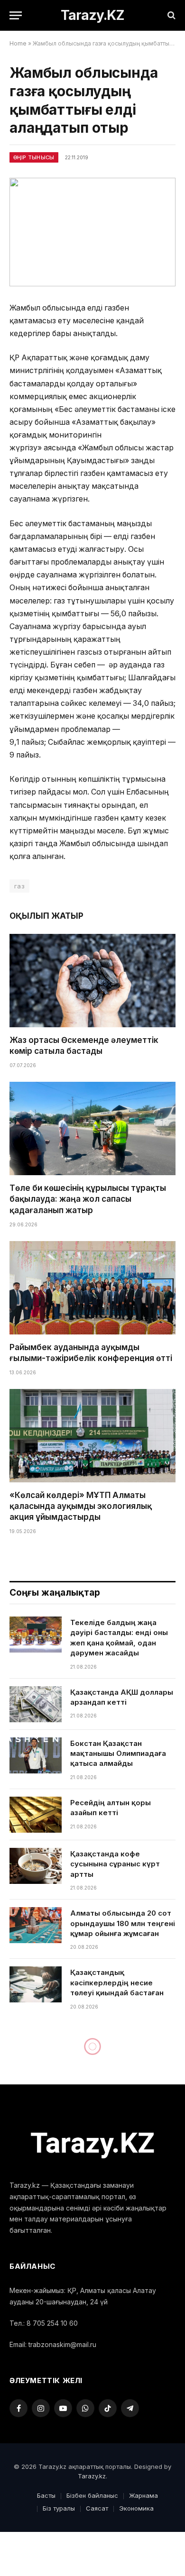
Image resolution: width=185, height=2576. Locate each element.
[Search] (171, 15)
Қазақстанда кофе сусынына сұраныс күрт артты (115, 1864)
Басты (46, 2495)
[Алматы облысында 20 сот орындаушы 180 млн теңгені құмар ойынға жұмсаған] (36, 1925)
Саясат (97, 2508)
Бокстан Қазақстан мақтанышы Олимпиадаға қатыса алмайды (118, 1754)
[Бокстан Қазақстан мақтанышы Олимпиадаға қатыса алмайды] (36, 1755)
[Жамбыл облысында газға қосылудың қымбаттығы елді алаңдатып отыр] (92, 232)
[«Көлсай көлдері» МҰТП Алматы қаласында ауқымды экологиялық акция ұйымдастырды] (92, 1436)
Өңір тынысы (34, 157)
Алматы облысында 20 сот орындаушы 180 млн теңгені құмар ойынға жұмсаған (123, 1923)
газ (19, 886)
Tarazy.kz (92, 2476)
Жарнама (143, 2495)
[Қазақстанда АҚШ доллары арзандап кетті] (36, 1704)
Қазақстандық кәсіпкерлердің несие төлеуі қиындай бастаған (117, 1982)
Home (18, 43)
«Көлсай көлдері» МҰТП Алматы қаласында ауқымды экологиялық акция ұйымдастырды (81, 1506)
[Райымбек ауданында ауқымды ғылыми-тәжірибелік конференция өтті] (92, 1288)
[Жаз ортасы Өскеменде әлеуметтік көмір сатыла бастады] (92, 981)
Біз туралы (59, 2508)
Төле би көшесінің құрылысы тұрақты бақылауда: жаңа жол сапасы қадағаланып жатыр (88, 1199)
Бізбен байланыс (92, 2495)
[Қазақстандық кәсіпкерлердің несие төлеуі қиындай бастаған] (36, 1984)
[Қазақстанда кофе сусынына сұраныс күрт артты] (36, 1866)
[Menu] (16, 15)
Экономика (136, 2508)
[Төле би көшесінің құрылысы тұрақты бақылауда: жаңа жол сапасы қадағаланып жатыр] (92, 1128)
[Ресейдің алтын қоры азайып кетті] (36, 1815)
